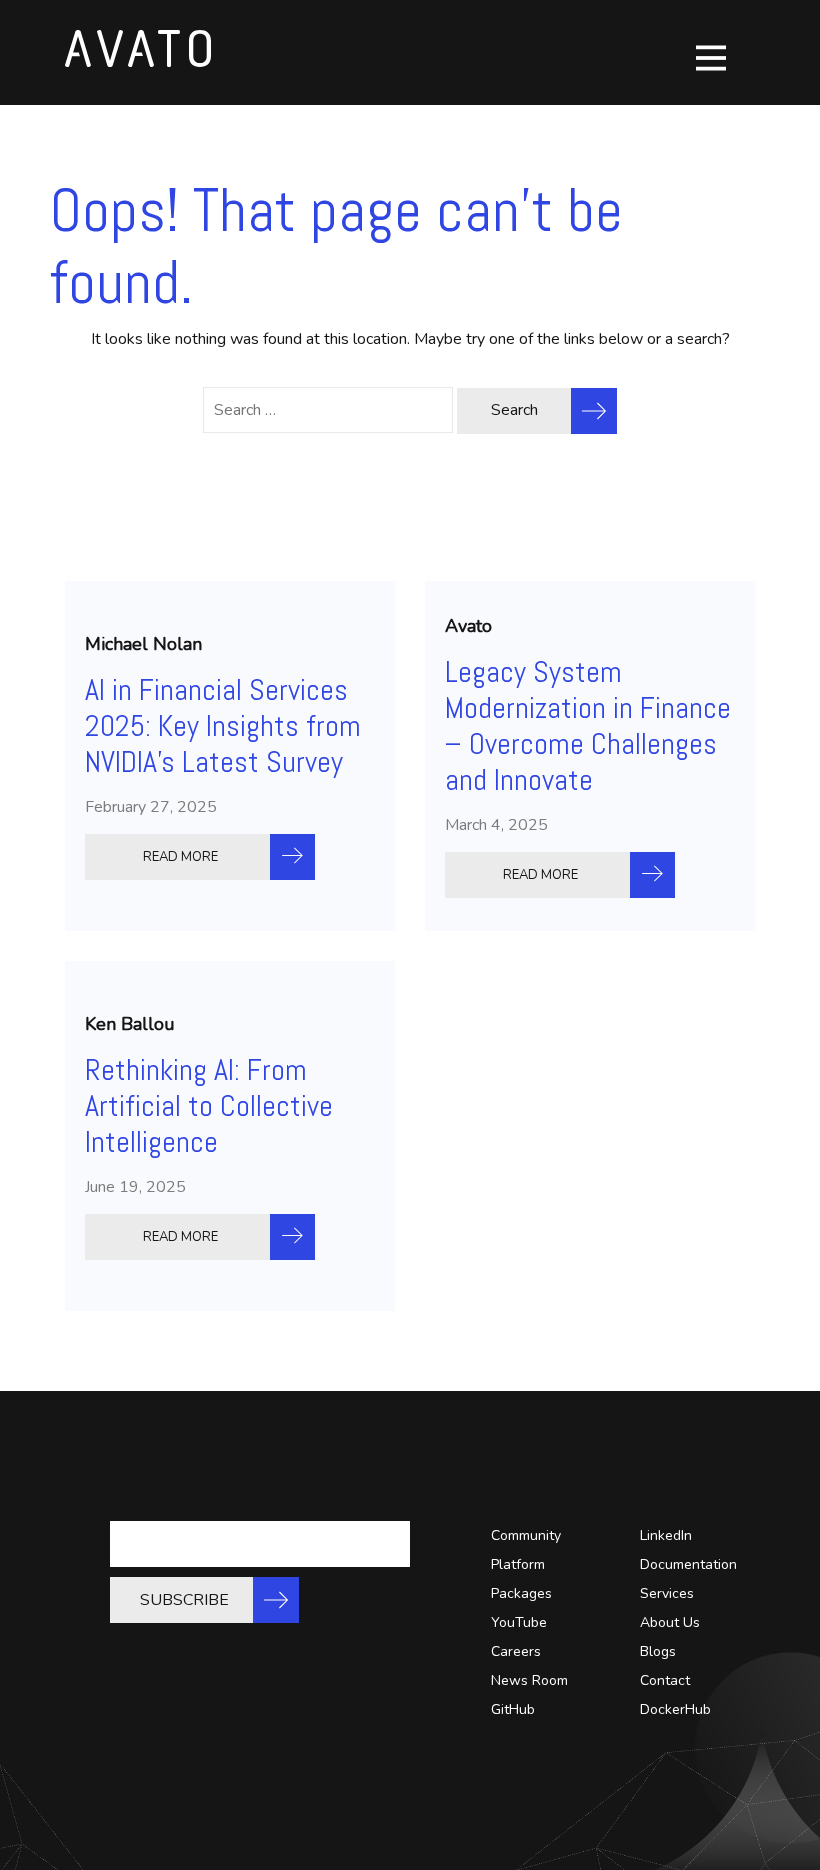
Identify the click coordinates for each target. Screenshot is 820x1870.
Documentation (688, 1564)
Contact (665, 1680)
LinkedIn (666, 1535)
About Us (670, 1622)
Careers (516, 1651)
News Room (529, 1680)
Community (526, 1535)
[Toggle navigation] (711, 58)
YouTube (519, 1622)
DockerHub (675, 1709)
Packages (521, 1593)
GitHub (513, 1709)
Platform (518, 1564)
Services (667, 1593)
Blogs (658, 1651)
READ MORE (180, 857)
